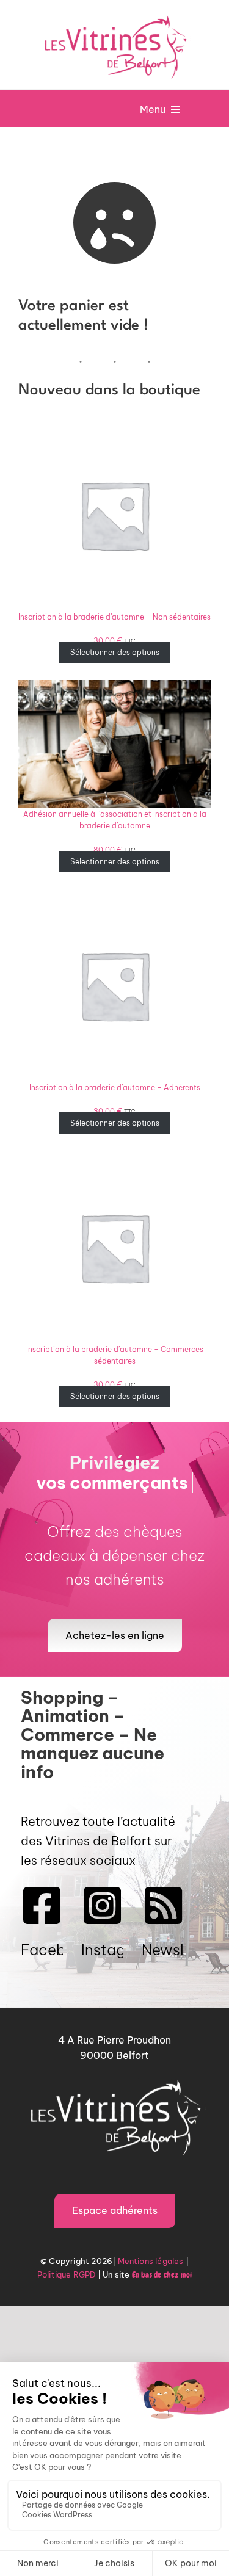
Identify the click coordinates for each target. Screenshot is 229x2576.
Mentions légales (151, 2261)
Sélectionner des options (115, 652)
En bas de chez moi (162, 2275)
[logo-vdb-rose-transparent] (115, 15)
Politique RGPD (67, 2274)
